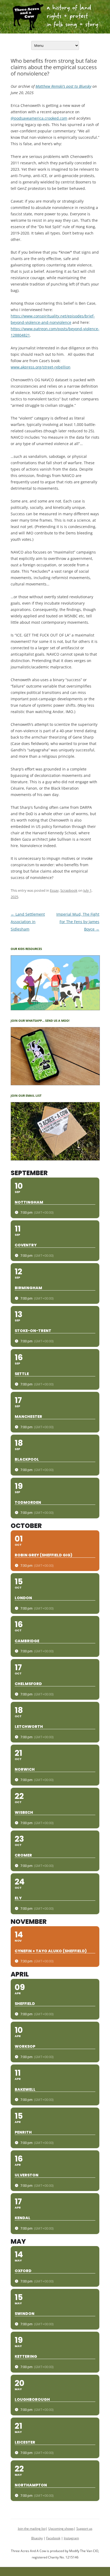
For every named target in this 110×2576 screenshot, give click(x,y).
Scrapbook (69, 890)
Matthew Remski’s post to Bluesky (63, 86)
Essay (54, 890)
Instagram (71, 2538)
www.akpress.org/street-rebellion (41, 367)
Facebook (53, 2538)
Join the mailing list (32, 2529)
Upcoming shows (61, 2529)
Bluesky (37, 2538)
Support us (84, 2529)
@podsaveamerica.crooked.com (39, 118)
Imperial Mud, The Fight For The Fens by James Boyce (78, 922)
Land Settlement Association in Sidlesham (28, 922)
